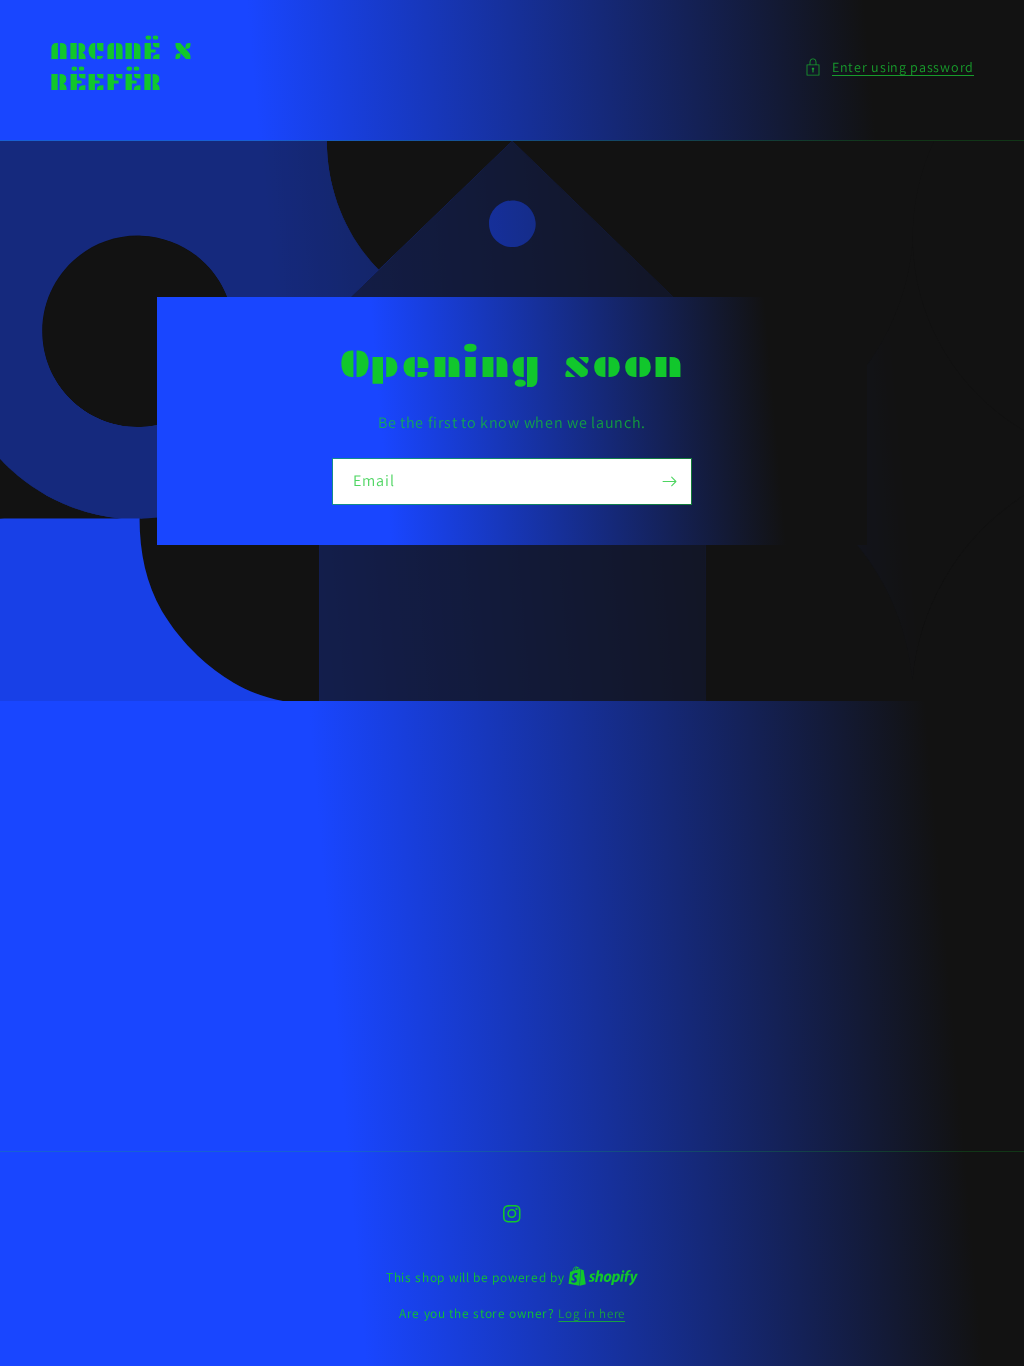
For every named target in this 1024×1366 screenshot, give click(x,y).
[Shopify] (603, 1277)
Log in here (591, 1313)
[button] (889, 67)
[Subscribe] (669, 480)
